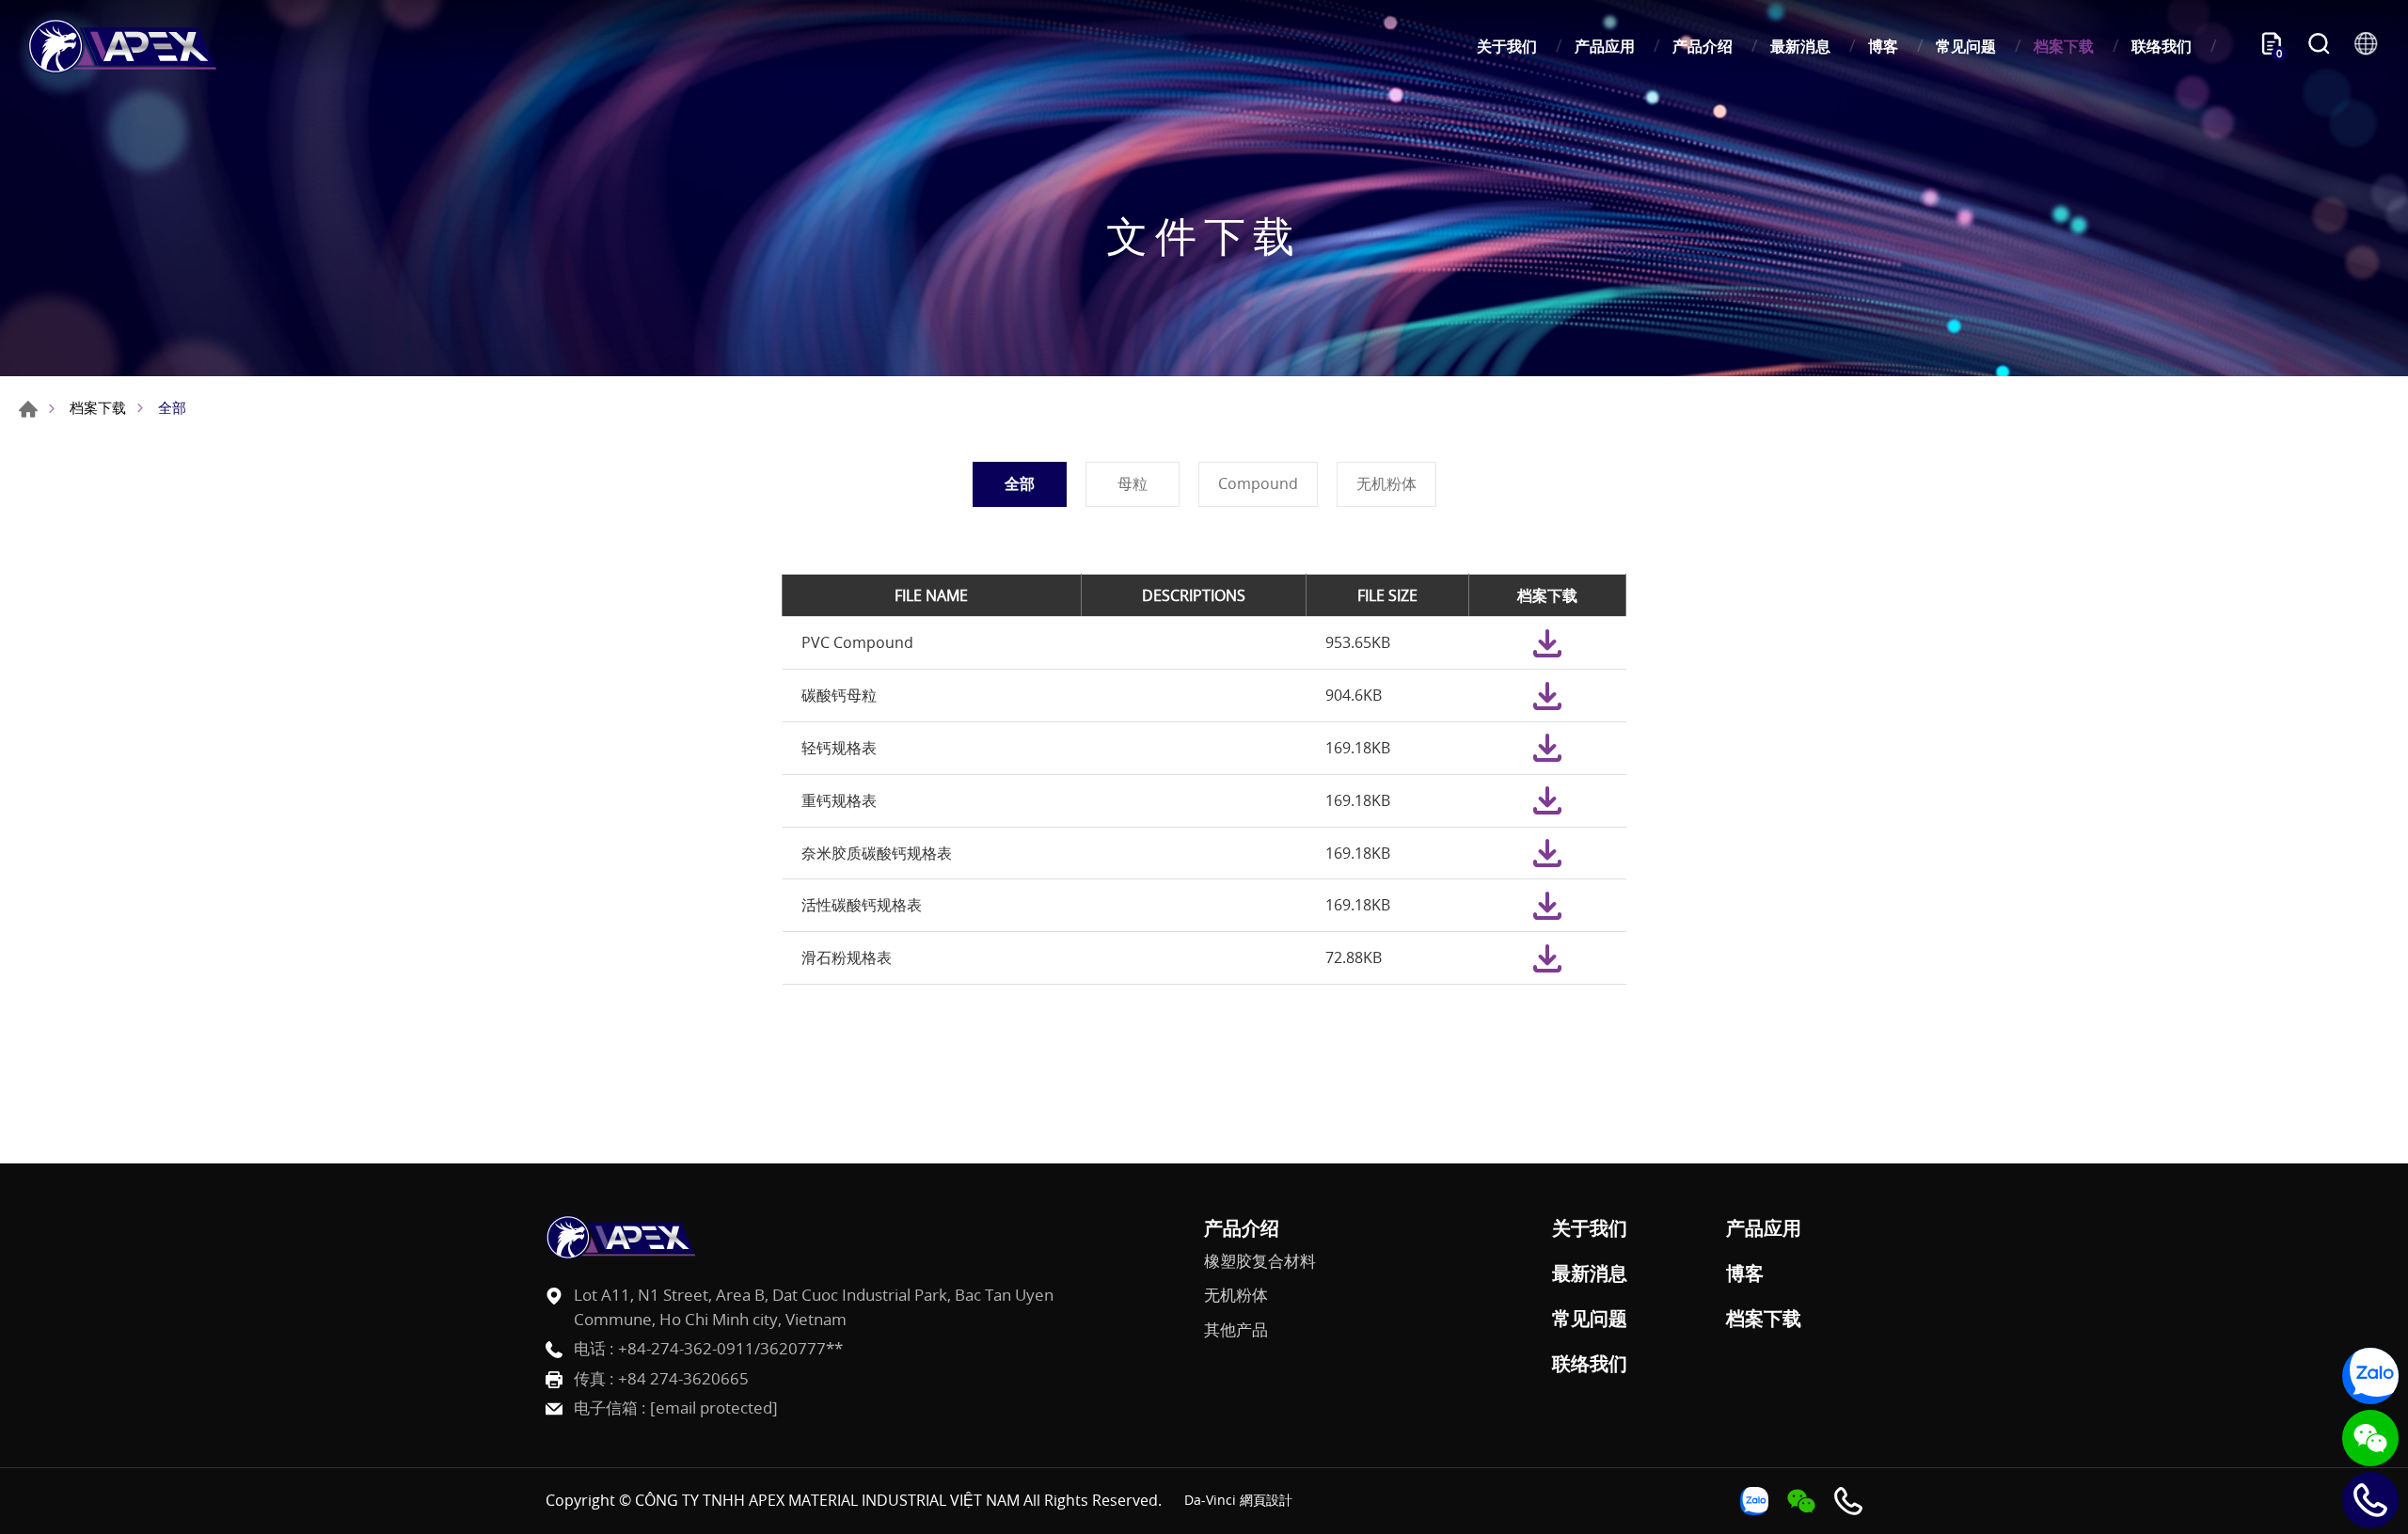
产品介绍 (1703, 46)
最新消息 (1800, 46)
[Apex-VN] (122, 46)
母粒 (1133, 483)
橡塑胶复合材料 (1260, 1261)
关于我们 (1507, 46)
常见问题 (1966, 46)
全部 (1020, 483)
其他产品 (1236, 1330)
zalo (2370, 1376)
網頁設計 (1266, 1500)
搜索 (2319, 46)
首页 (28, 409)
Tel (2370, 1500)
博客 (1883, 46)
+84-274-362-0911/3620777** (730, 1348)
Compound (1258, 483)
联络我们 (2162, 46)
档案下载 (2064, 46)
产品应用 (1605, 46)
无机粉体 (1386, 483)
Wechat (2370, 1438)
